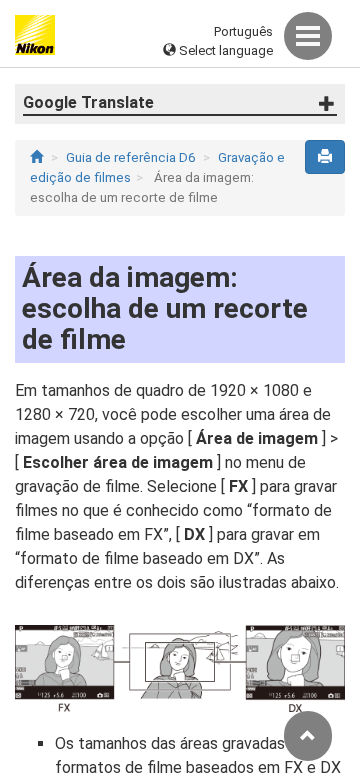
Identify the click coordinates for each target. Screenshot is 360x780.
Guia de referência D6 (130, 157)
